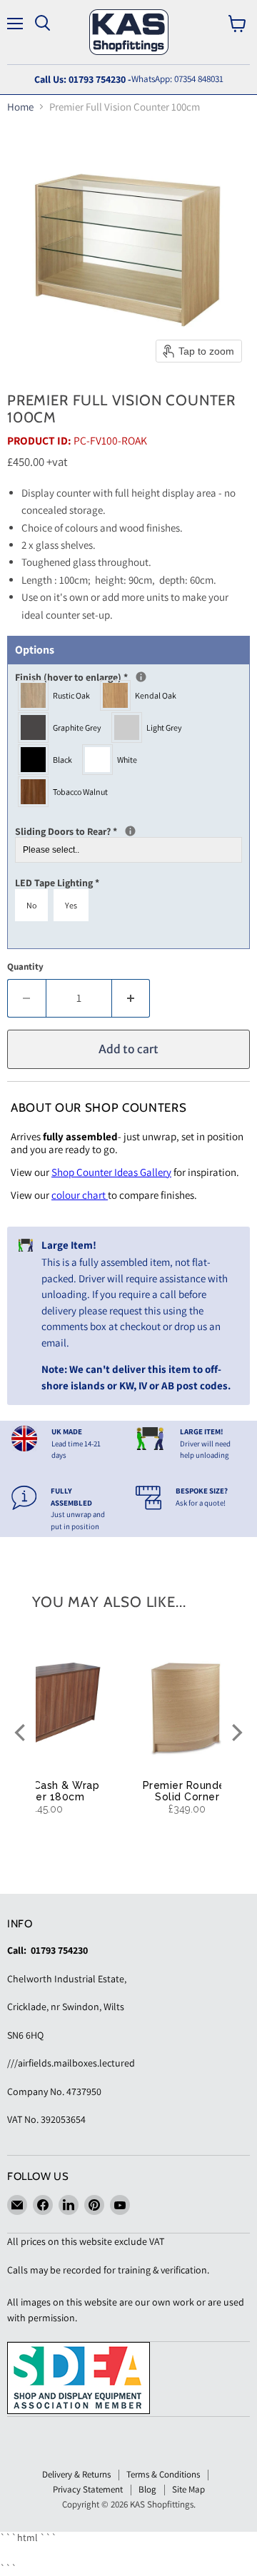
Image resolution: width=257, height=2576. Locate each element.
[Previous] (21, 1733)
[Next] (236, 1733)
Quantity (25, 967)
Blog (147, 2489)
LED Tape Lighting (57, 883)
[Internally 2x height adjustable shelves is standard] (130, 831)
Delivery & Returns (76, 2474)
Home (20, 107)
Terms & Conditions (163, 2474)
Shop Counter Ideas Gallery (111, 1172)
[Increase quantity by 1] (131, 998)
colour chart (80, 1195)
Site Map (188, 2489)
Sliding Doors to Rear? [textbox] (113, 831)
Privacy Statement (88, 2489)
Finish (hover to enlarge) (121, 677)
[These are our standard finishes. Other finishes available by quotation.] (141, 677)
